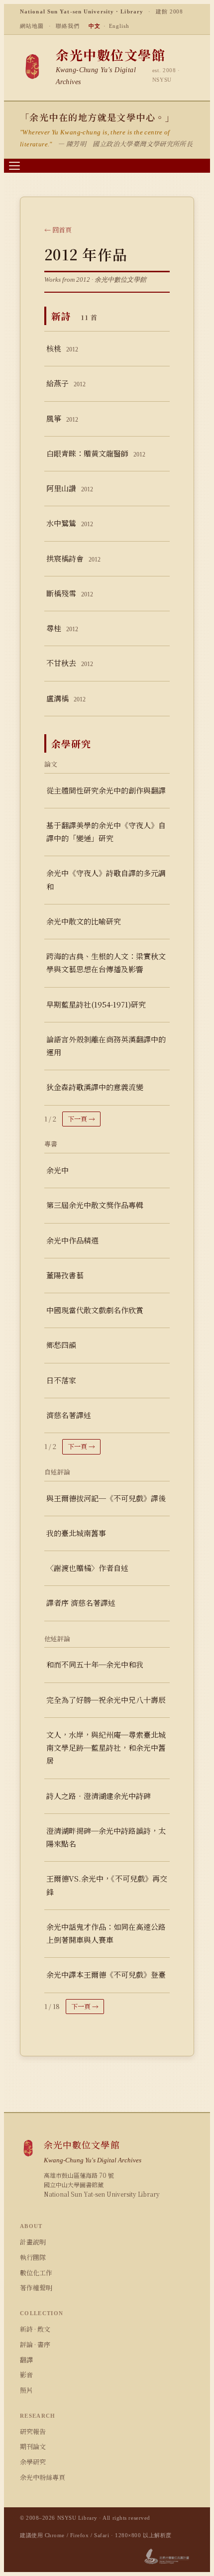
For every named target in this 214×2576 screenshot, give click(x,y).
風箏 (62, 418)
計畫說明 (33, 2242)
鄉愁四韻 (61, 1345)
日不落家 (61, 1380)
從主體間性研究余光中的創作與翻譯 (106, 790)
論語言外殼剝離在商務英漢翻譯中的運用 (106, 1046)
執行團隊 (33, 2257)
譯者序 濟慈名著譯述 (81, 1603)
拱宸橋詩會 (73, 558)
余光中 (57, 1170)
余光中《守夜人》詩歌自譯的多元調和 (106, 879)
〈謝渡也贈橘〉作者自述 (87, 1568)
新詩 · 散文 (35, 2329)
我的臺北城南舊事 (76, 1533)
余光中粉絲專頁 (43, 2477)
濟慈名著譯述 (69, 1415)
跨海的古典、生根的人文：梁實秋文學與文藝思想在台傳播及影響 (106, 962)
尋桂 (62, 628)
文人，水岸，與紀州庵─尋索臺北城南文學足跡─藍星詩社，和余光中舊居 (106, 1748)
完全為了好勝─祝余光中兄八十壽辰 (106, 1700)
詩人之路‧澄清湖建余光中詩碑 (99, 1796)
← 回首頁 (58, 230)
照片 (26, 2390)
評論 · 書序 (35, 2344)
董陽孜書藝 (65, 1275)
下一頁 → (81, 1119)
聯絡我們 (68, 26)
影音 (26, 2375)
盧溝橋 (66, 698)
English (119, 26)
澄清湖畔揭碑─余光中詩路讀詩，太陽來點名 (106, 1837)
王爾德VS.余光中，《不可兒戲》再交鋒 (107, 1885)
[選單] (14, 166)
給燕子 (66, 383)
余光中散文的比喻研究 (84, 921)
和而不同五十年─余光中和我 (95, 1664)
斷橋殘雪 (70, 593)
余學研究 (33, 2462)
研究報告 (33, 2431)
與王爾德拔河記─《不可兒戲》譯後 (106, 1498)
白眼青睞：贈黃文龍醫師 (96, 453)
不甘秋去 (70, 663)
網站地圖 (32, 26)
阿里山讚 (70, 488)
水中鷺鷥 (70, 523)
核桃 (62, 348)
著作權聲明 (36, 2288)
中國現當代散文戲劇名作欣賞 (95, 1310)
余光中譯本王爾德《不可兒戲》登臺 (106, 1974)
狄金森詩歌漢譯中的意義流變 (95, 1087)
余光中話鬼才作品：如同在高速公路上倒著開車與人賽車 (106, 1933)
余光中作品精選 (72, 1240)
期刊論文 (33, 2446)
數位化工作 (36, 2273)
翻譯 (26, 2360)
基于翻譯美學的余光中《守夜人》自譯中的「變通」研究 (106, 832)
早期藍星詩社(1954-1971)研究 (96, 1004)
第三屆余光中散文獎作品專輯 (95, 1205)
